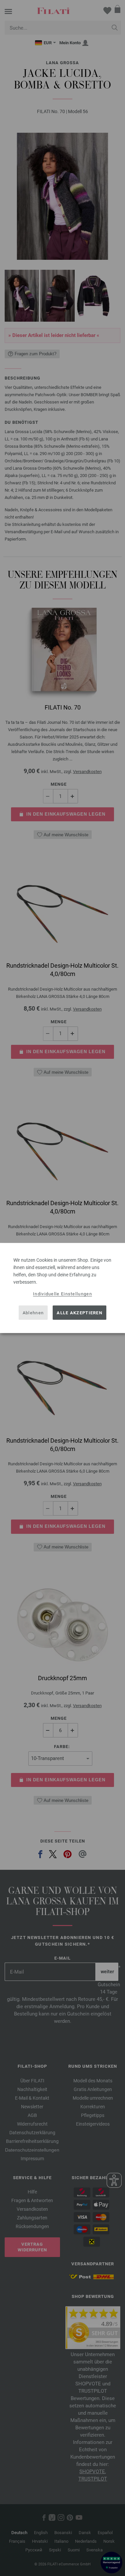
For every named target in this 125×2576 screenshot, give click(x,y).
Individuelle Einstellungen (62, 1294)
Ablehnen (33, 1312)
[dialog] (62, 1288)
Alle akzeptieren (79, 1312)
